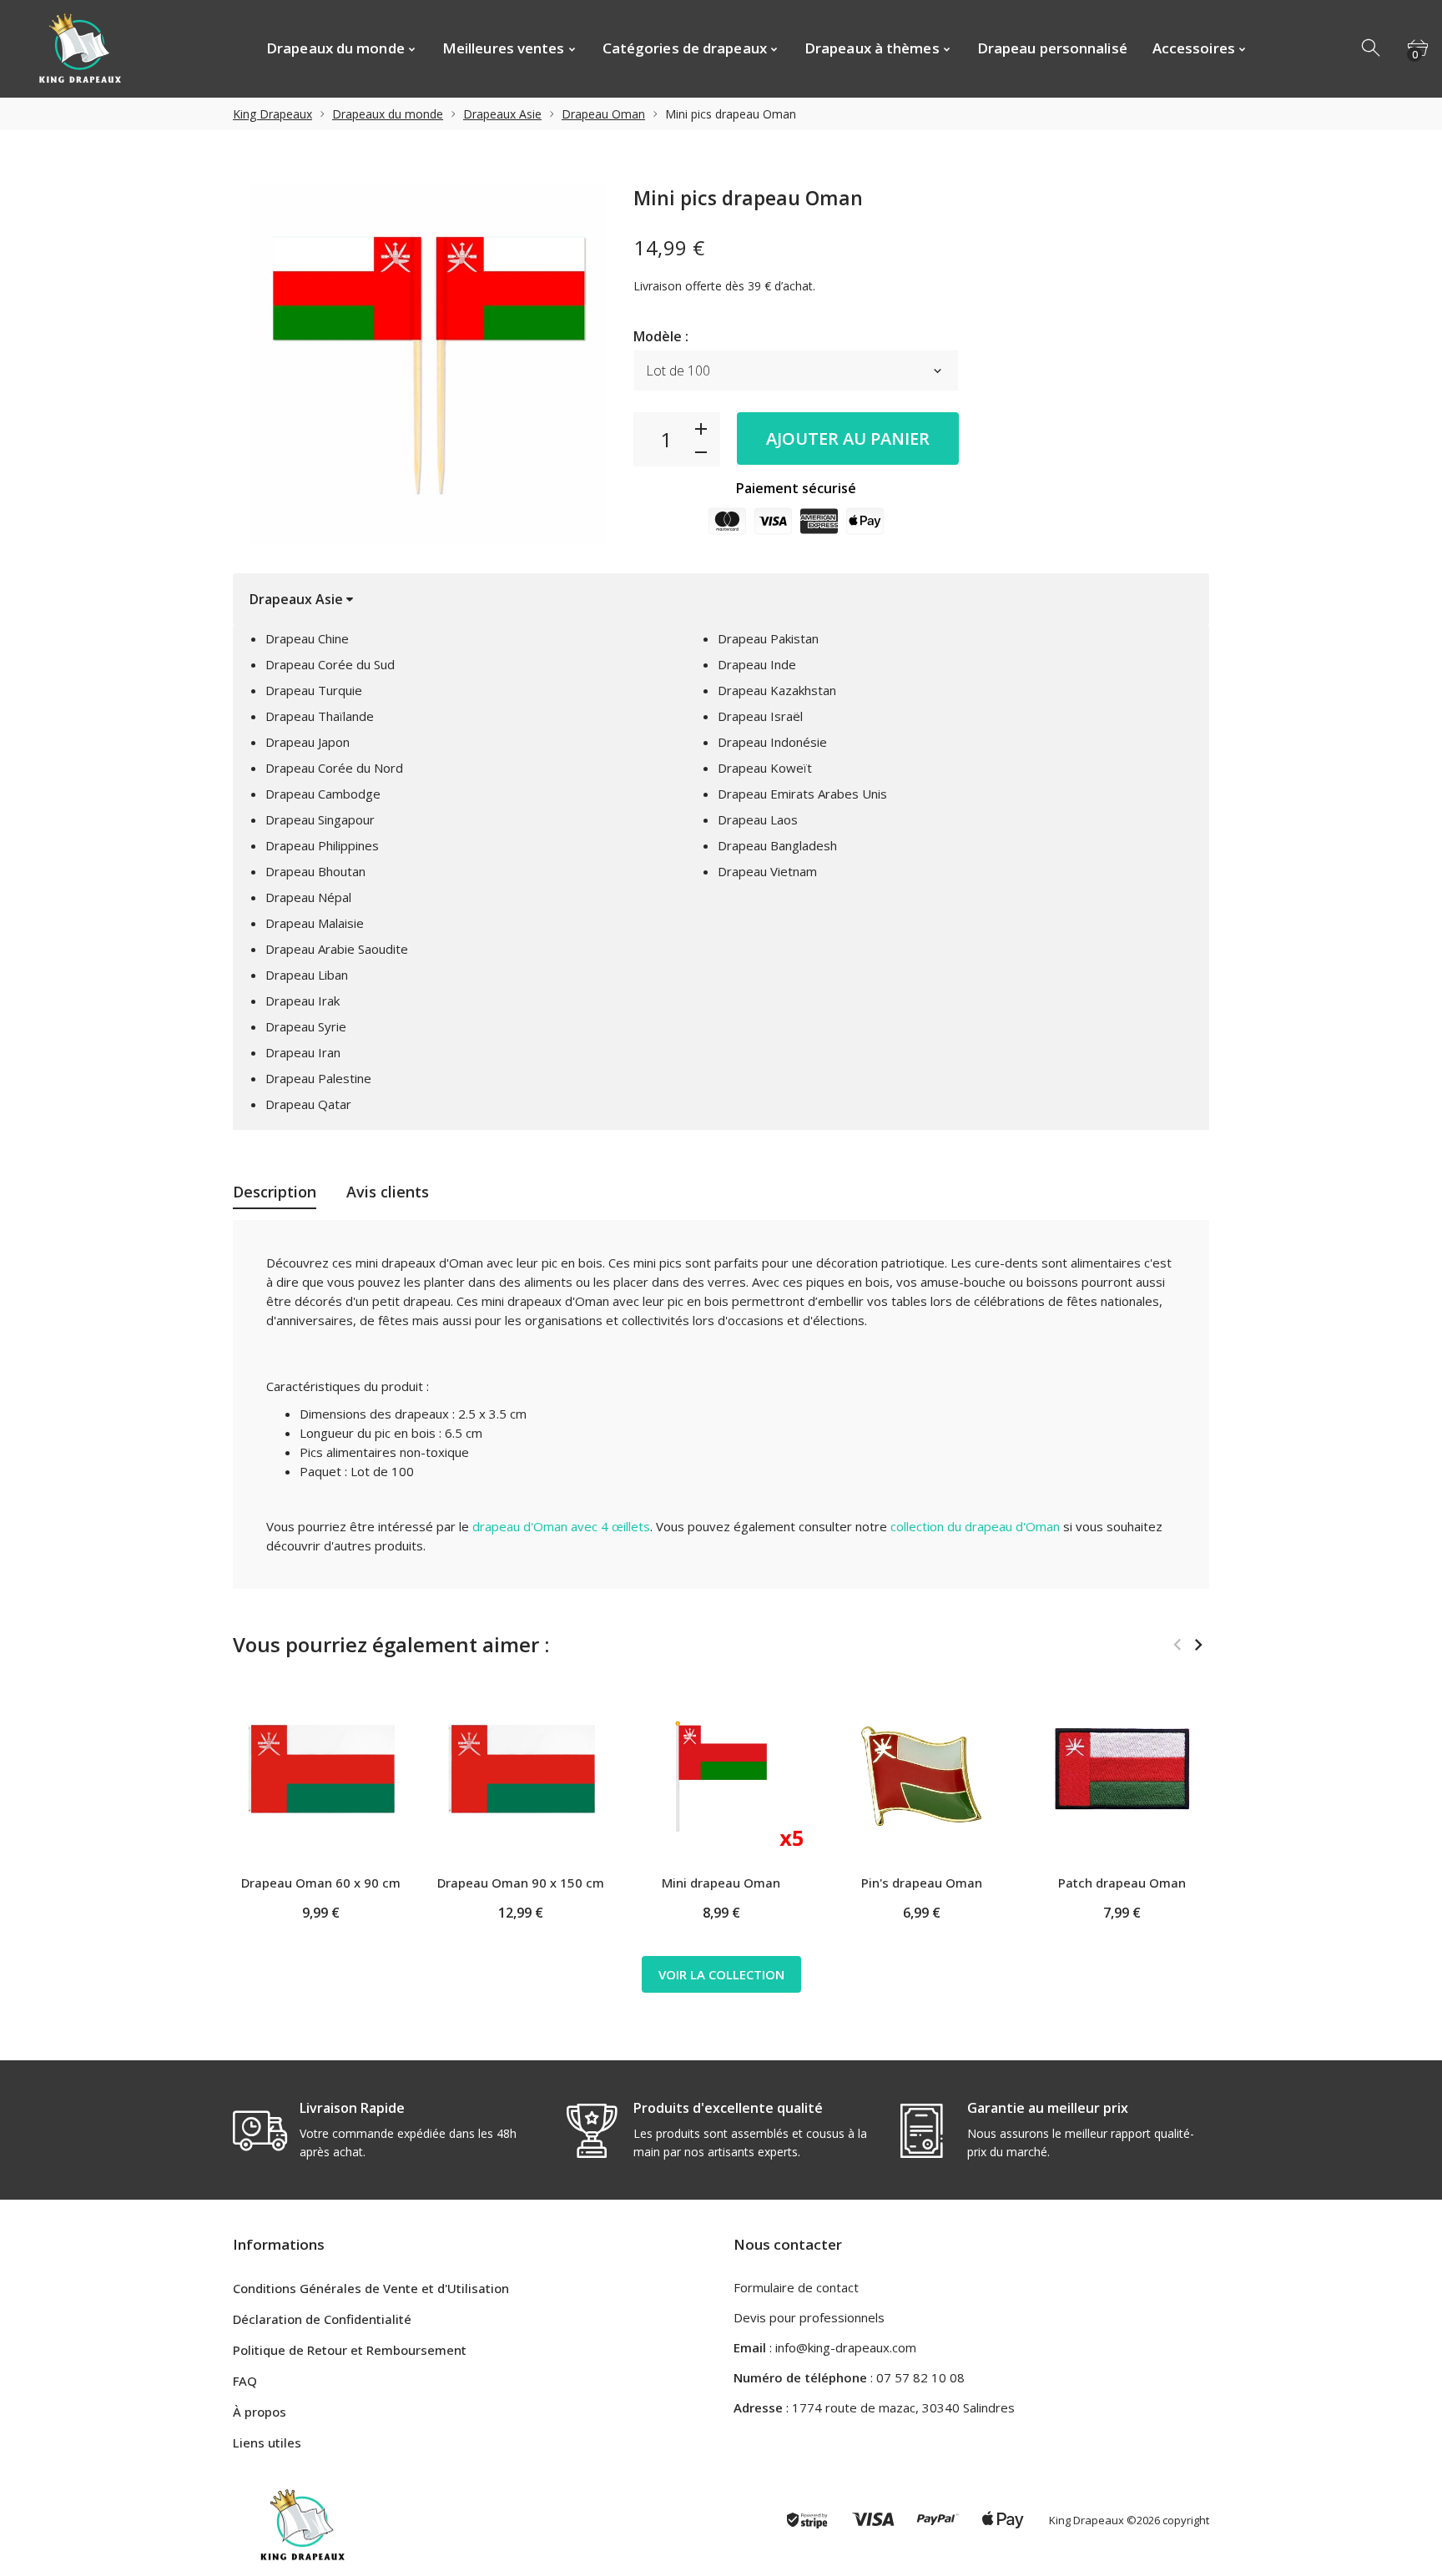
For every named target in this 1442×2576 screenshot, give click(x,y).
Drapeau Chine (307, 638)
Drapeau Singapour (320, 819)
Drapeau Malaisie (315, 923)
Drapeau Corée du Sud (330, 664)
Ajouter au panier (848, 439)
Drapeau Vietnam (767, 871)
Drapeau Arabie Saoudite (337, 949)
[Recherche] (1372, 48)
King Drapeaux (272, 114)
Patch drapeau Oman (1122, 1883)
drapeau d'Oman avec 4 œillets (561, 1526)
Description (275, 1192)
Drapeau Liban (307, 975)
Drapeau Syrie (306, 1026)
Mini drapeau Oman (721, 1883)
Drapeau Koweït (765, 768)
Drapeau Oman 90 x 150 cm (521, 1883)
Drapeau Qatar (308, 1104)
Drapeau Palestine (318, 1078)
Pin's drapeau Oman (922, 1883)
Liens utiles (267, 2442)
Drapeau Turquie (314, 690)
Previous (1177, 1645)
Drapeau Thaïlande (320, 716)
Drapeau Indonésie (772, 742)
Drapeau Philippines (322, 845)
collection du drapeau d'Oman (975, 1526)
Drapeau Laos (758, 819)
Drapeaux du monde (388, 114)
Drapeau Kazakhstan (777, 690)
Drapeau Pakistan (768, 638)
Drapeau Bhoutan (315, 871)
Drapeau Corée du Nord (334, 768)
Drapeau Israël (760, 716)
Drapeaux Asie (502, 114)
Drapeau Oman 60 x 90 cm (321, 1883)
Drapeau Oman (603, 114)
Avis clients (388, 1192)
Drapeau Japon (308, 742)
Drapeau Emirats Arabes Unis (802, 794)
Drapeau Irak (303, 1001)
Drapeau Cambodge (323, 794)
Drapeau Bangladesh (777, 845)
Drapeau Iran (303, 1052)
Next (1198, 1645)
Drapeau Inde (757, 664)
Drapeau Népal (308, 897)
